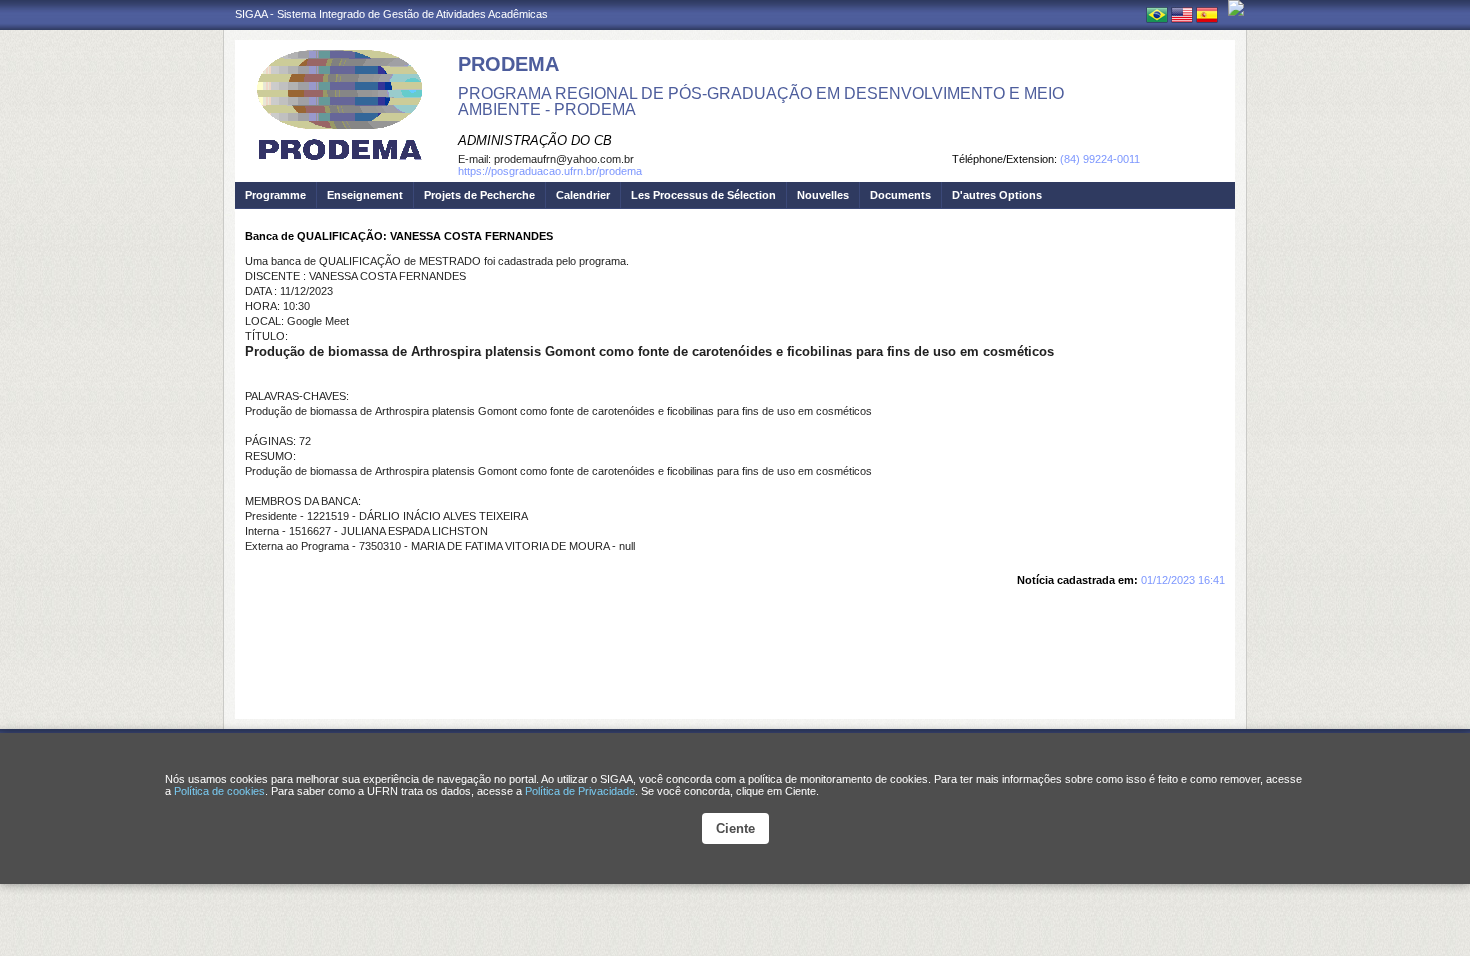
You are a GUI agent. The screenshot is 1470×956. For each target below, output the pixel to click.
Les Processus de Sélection (703, 195)
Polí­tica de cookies (219, 791)
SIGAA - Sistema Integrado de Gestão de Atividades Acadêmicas (391, 14)
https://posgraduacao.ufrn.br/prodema (550, 171)
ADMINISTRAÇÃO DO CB (535, 140)
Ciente (735, 828)
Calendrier (583, 195)
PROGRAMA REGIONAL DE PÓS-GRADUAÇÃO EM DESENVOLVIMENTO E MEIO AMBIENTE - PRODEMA (761, 101)
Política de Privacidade (580, 791)
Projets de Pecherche (479, 195)
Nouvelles (823, 195)
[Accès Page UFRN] (1236, 8)
